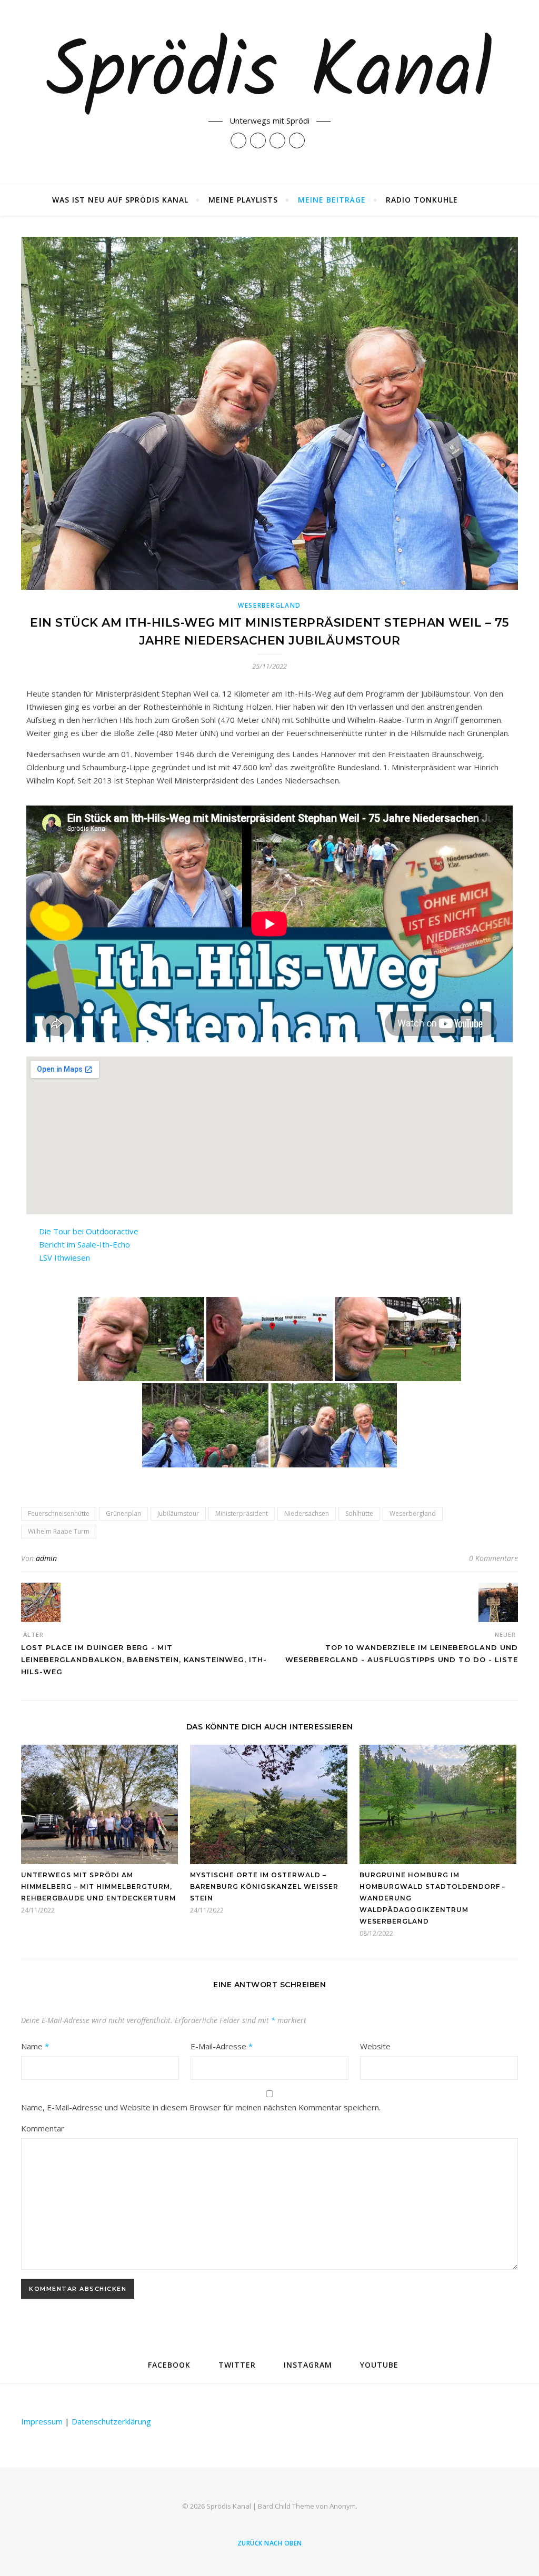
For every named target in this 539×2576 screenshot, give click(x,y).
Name (35, 2046)
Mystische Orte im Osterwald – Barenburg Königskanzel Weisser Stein (264, 1886)
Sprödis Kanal (269, 75)
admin (46, 1558)
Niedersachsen (307, 1513)
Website (375, 2046)
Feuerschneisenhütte (59, 1513)
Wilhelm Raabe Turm (59, 1531)
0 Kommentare (493, 1558)
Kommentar (43, 2128)
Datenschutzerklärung (111, 2421)
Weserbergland (269, 605)
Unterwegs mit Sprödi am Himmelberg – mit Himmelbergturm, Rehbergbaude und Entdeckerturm (98, 1886)
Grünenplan (123, 1513)
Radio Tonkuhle (422, 200)
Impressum (42, 2421)
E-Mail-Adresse (222, 2046)
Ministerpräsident (242, 1513)
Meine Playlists (243, 200)
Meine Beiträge (332, 200)
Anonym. (343, 2506)
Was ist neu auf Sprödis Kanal (120, 200)
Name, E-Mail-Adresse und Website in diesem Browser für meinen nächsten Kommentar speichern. (201, 2107)
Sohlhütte (359, 1513)
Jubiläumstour (178, 1513)
